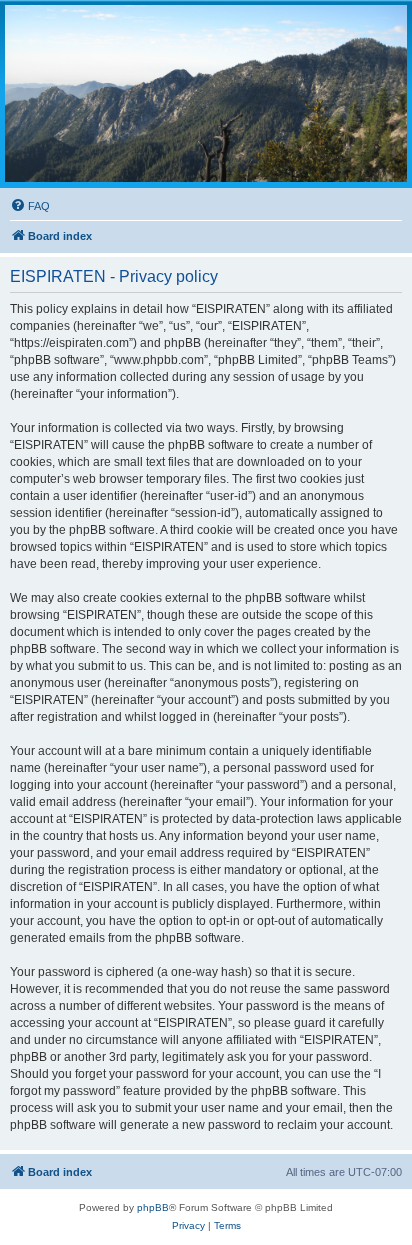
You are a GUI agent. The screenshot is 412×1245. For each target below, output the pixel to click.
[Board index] (206, 93)
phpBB (153, 1207)
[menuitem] (30, 206)
